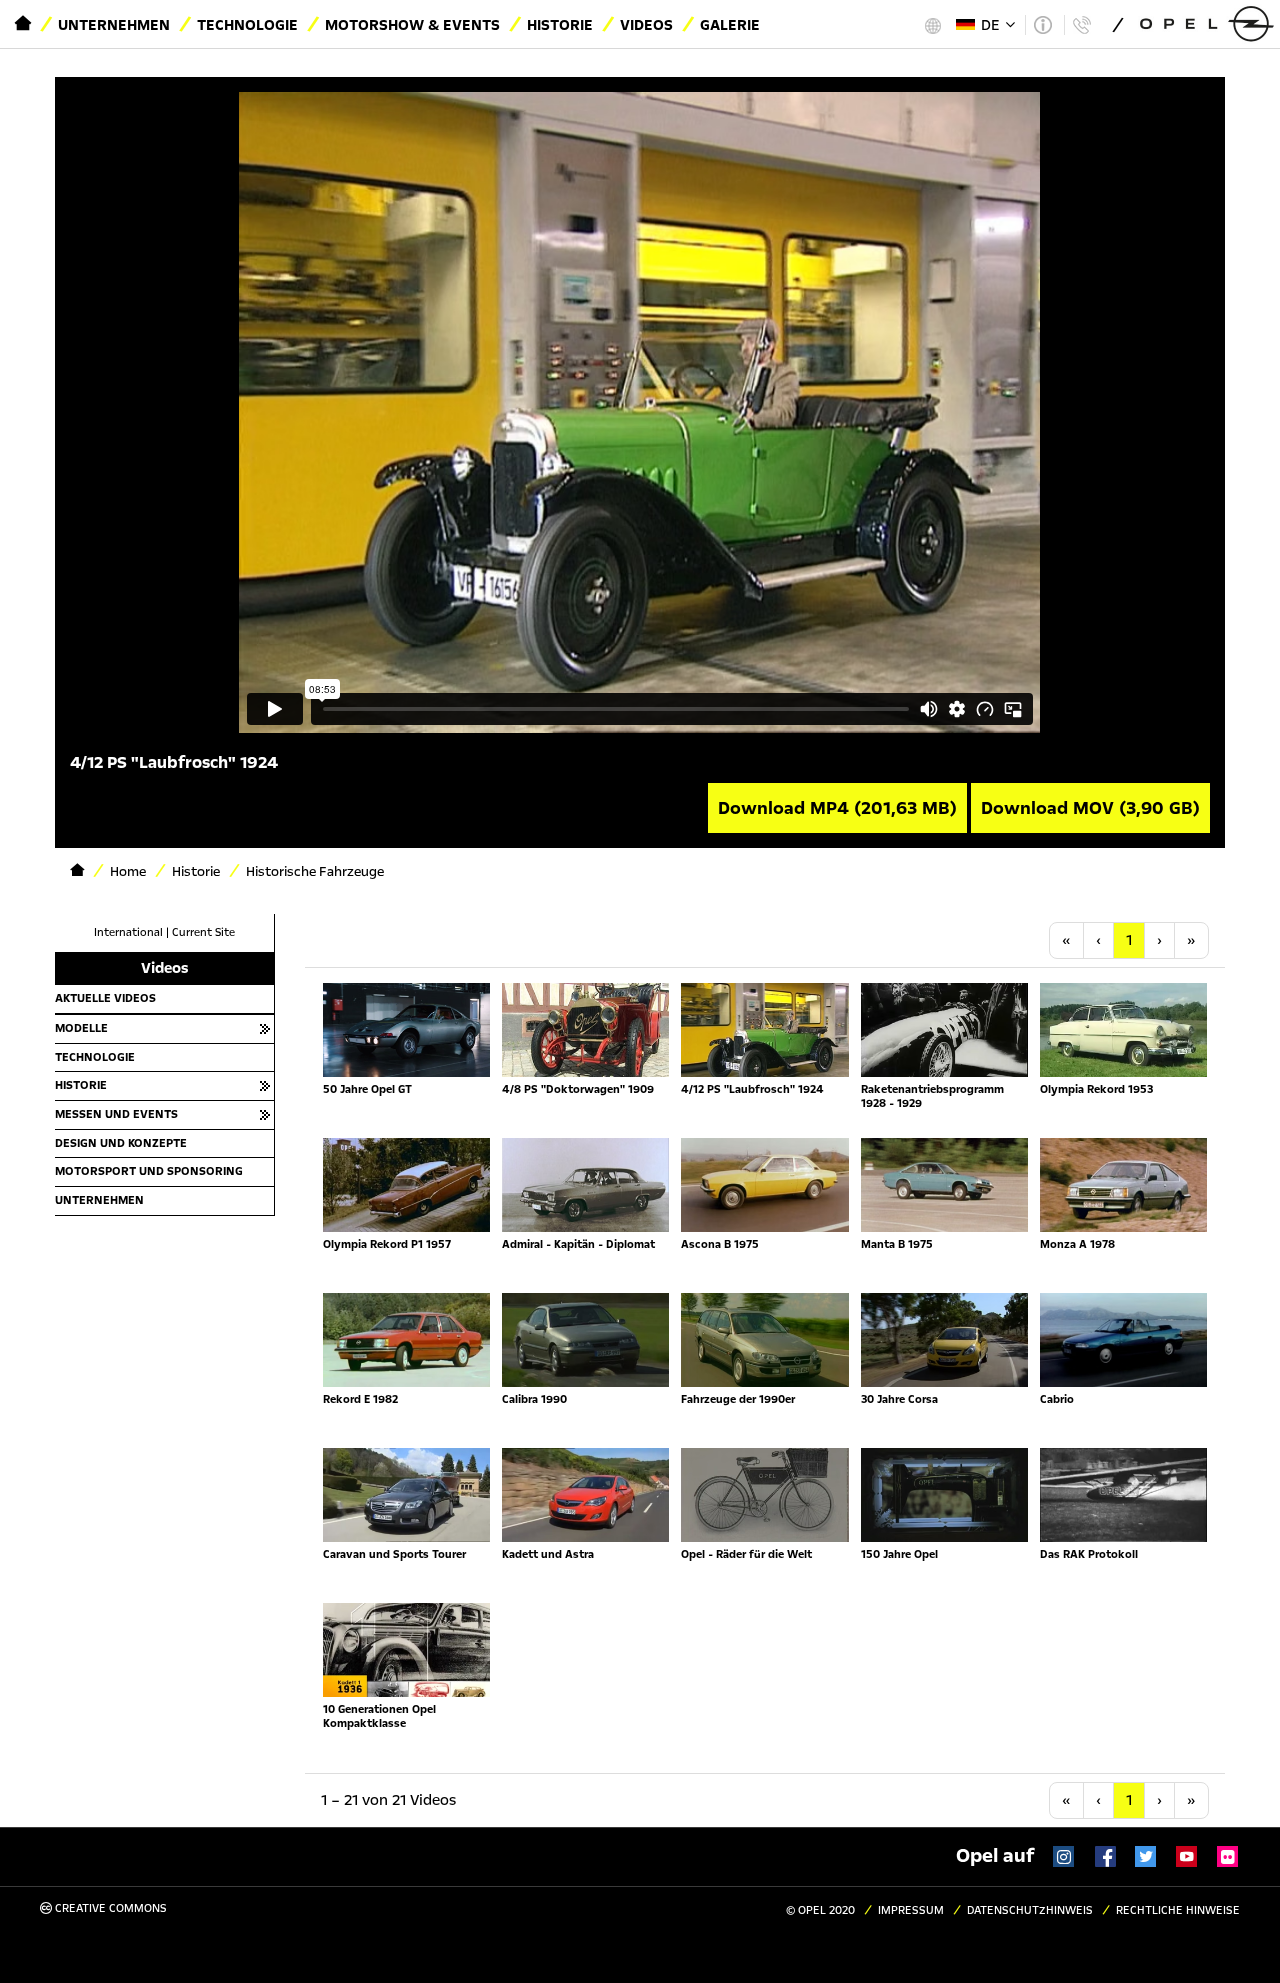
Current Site (203, 932)
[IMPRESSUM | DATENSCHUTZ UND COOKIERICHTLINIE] (1042, 25)
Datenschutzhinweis (1030, 1910)
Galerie (730, 25)
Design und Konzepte (121, 1143)
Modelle (81, 1028)
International (128, 932)
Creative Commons (109, 1908)
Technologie (247, 25)
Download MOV (1090, 808)
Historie (560, 25)
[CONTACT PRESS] (1081, 25)
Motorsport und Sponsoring (149, 1171)
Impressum (911, 1910)
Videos (646, 25)
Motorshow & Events (412, 25)
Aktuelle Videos (105, 998)
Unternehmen (114, 25)
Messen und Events (116, 1114)
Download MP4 (837, 808)
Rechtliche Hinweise (1178, 1910)
